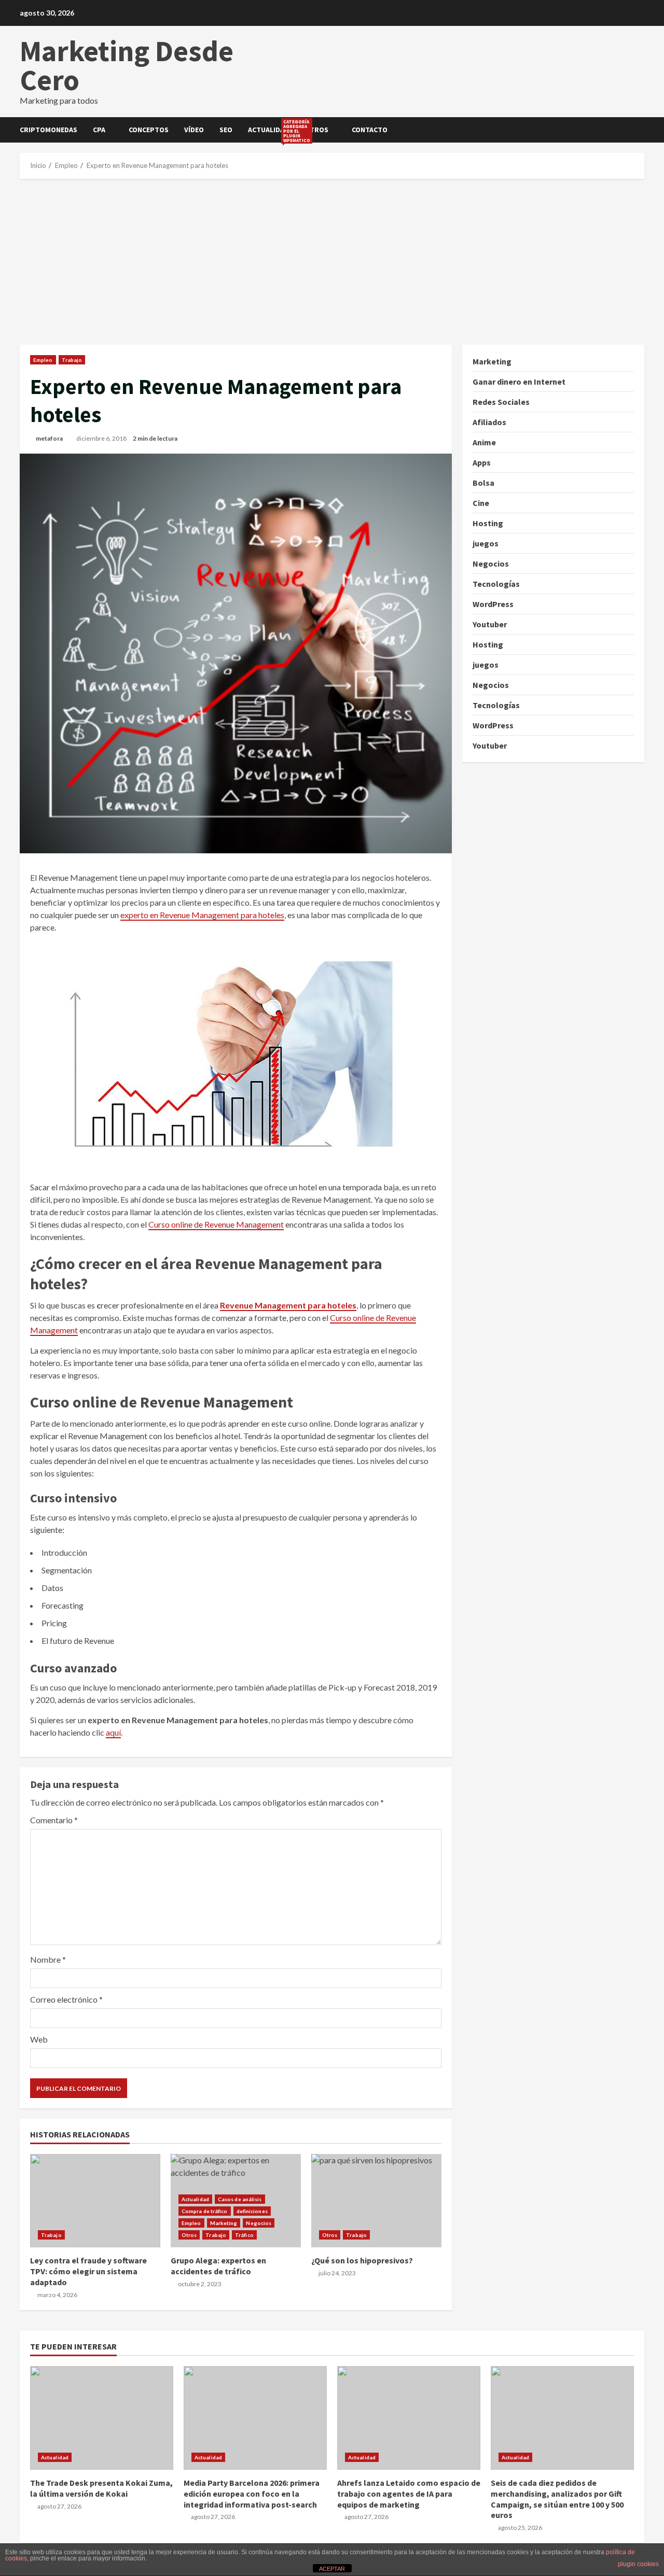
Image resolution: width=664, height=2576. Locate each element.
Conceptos (149, 130)
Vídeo (194, 130)
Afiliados (489, 422)
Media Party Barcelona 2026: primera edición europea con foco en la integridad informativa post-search (255, 2418)
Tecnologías (496, 584)
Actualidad (272, 131)
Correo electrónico (66, 1999)
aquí (113, 1732)
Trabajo (72, 360)
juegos (486, 543)
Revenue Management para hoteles (288, 1305)
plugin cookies (638, 2564)
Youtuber (490, 624)
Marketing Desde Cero (127, 65)
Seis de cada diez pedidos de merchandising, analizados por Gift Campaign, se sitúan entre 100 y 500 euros (562, 2418)
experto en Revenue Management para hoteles (202, 915)
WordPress (493, 604)
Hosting (488, 523)
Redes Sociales (501, 402)
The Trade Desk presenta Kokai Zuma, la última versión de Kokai (102, 2418)
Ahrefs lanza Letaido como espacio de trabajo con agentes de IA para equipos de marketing (409, 2418)
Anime (484, 442)
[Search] (641, 130)
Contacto (370, 130)
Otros (316, 130)
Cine (481, 503)
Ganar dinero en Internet (519, 382)
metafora (49, 438)
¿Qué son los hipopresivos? (376, 2201)
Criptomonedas (49, 130)
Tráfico (244, 2235)
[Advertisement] (332, 262)
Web (39, 2039)
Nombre (48, 1959)
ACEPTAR (332, 2569)
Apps (482, 462)
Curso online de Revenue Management (216, 1224)
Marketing (224, 2223)
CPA (99, 130)
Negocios (259, 2223)
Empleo (43, 360)
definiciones (252, 2211)
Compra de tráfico (205, 2211)
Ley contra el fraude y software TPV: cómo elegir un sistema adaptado (95, 2201)
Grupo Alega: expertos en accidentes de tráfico (218, 2266)
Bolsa (483, 483)
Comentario (54, 1820)
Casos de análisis (240, 2199)
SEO (226, 130)
